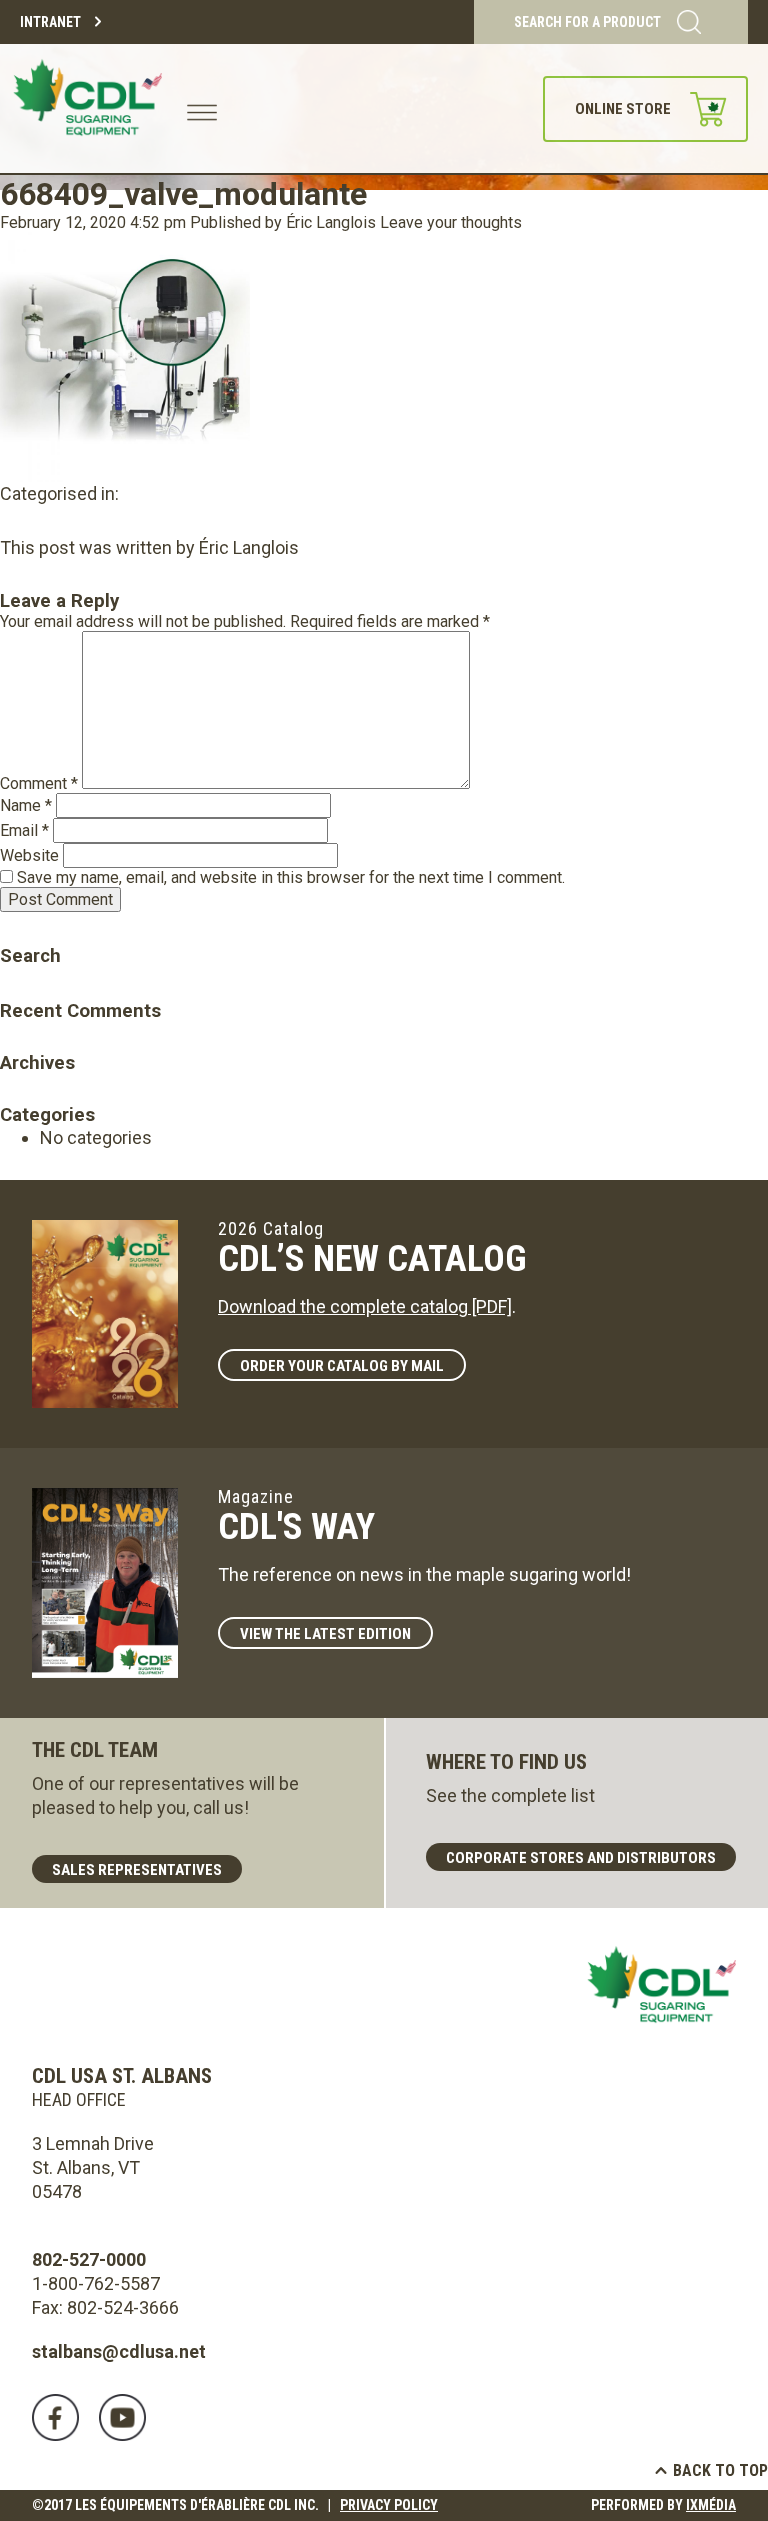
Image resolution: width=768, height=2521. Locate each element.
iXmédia (711, 2505)
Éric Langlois (331, 222)
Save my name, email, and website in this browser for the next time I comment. (291, 877)
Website (29, 855)
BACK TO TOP (720, 2470)
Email (24, 830)
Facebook (55, 2417)
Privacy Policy (389, 2505)
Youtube (122, 2417)
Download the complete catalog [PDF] (365, 1306)
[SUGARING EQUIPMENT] (91, 108)
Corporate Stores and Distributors (581, 1858)
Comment (39, 783)
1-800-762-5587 (96, 2283)
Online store (623, 109)
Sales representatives (137, 1870)
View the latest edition (325, 1634)
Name (26, 805)
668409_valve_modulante (183, 194)
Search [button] (14, 927)
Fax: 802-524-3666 (105, 2307)
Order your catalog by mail (342, 1366)
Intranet (50, 22)
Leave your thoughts (451, 222)
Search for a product (587, 22)
